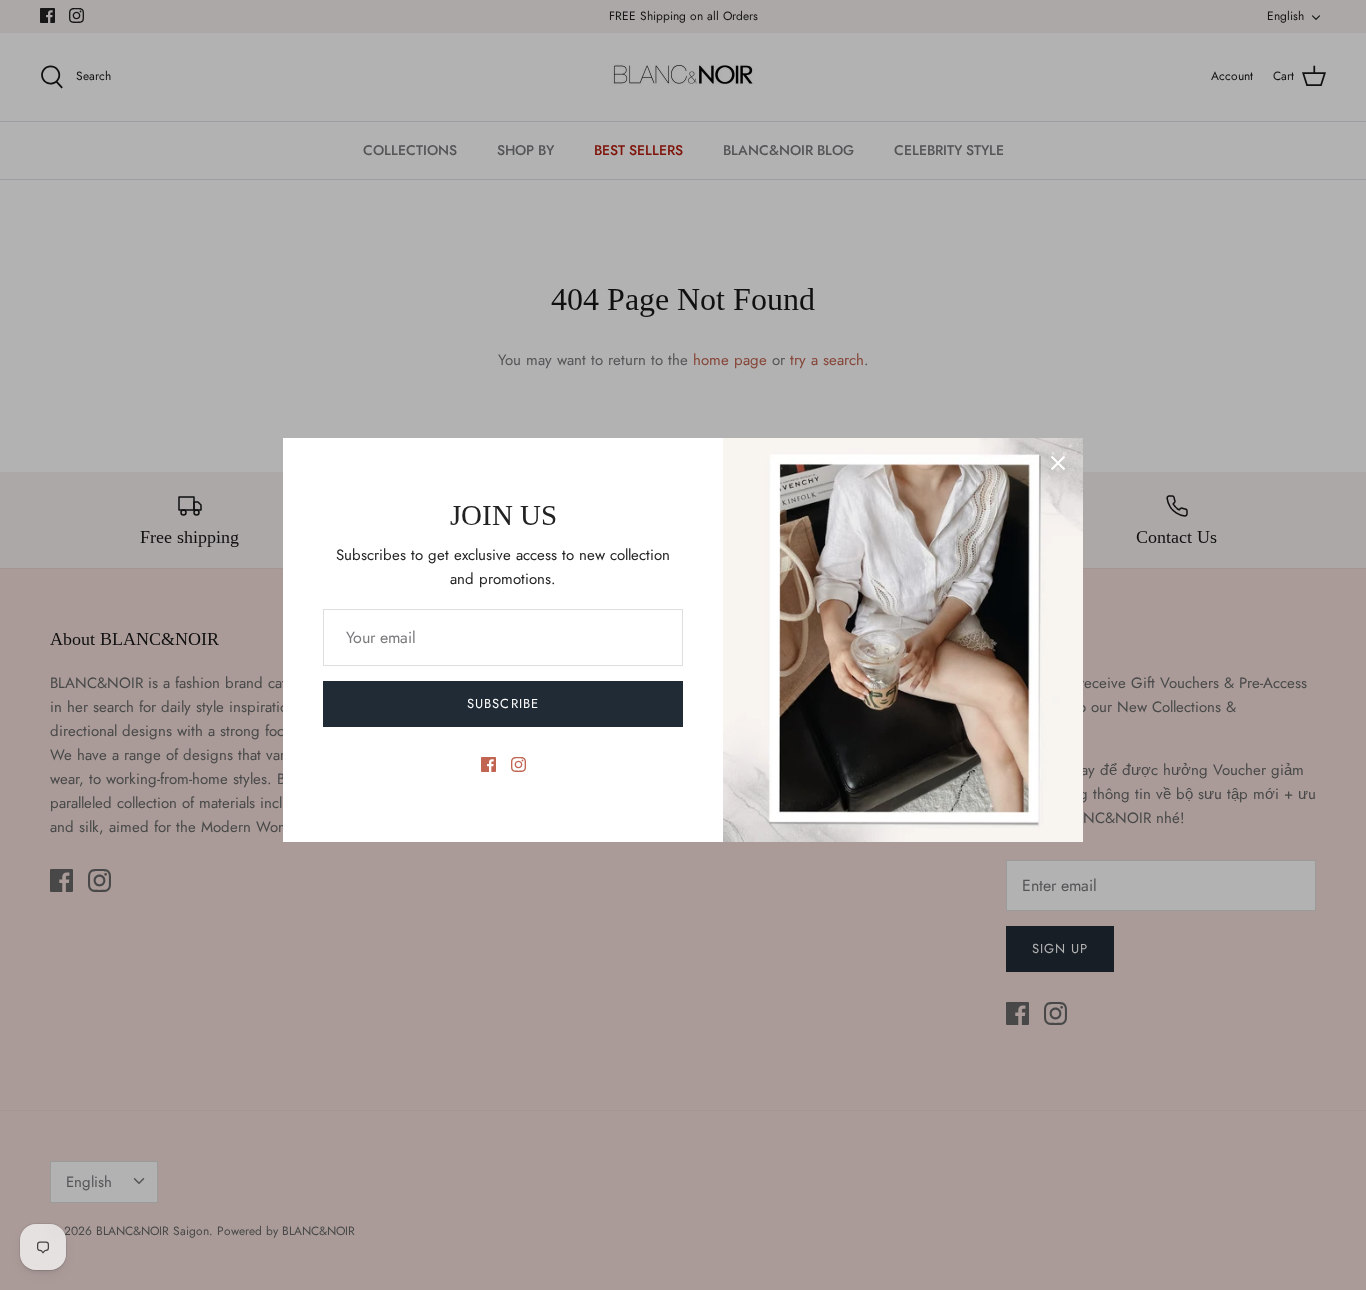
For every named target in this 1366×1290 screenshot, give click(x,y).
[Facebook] (488, 764)
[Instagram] (518, 764)
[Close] (1058, 463)
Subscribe (502, 703)
